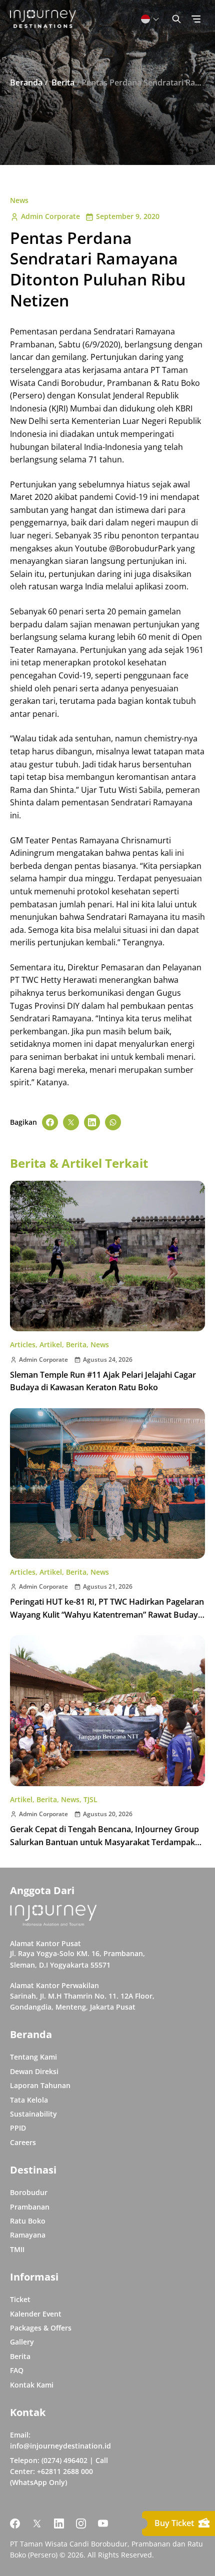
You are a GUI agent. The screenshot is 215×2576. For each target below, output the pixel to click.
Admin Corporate (50, 216)
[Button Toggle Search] (176, 19)
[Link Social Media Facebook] (15, 2524)
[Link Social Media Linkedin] (59, 2524)
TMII (17, 2249)
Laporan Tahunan (40, 2085)
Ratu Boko (28, 2221)
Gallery (22, 2342)
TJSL (90, 1799)
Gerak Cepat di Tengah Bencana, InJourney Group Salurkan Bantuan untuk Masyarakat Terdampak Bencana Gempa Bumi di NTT (104, 1842)
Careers (23, 2142)
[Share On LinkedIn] (92, 1122)
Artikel (51, 1344)
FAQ (17, 2370)
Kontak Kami (32, 2385)
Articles (23, 1344)
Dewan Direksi (34, 2071)
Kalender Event (36, 2314)
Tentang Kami (33, 2057)
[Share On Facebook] (50, 1122)
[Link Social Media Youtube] (103, 2524)
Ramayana (28, 2235)
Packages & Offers (41, 2328)
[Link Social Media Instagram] (81, 2524)
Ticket (20, 2299)
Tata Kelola (29, 2100)
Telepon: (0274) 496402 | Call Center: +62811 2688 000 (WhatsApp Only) (59, 2472)
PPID (18, 2128)
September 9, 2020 (128, 216)
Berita (76, 1344)
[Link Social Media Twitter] (37, 2524)
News (19, 200)
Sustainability (33, 2114)
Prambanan (30, 2207)
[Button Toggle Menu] (196, 19)
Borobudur (29, 2192)
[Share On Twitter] (71, 1122)
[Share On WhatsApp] (113, 1122)
